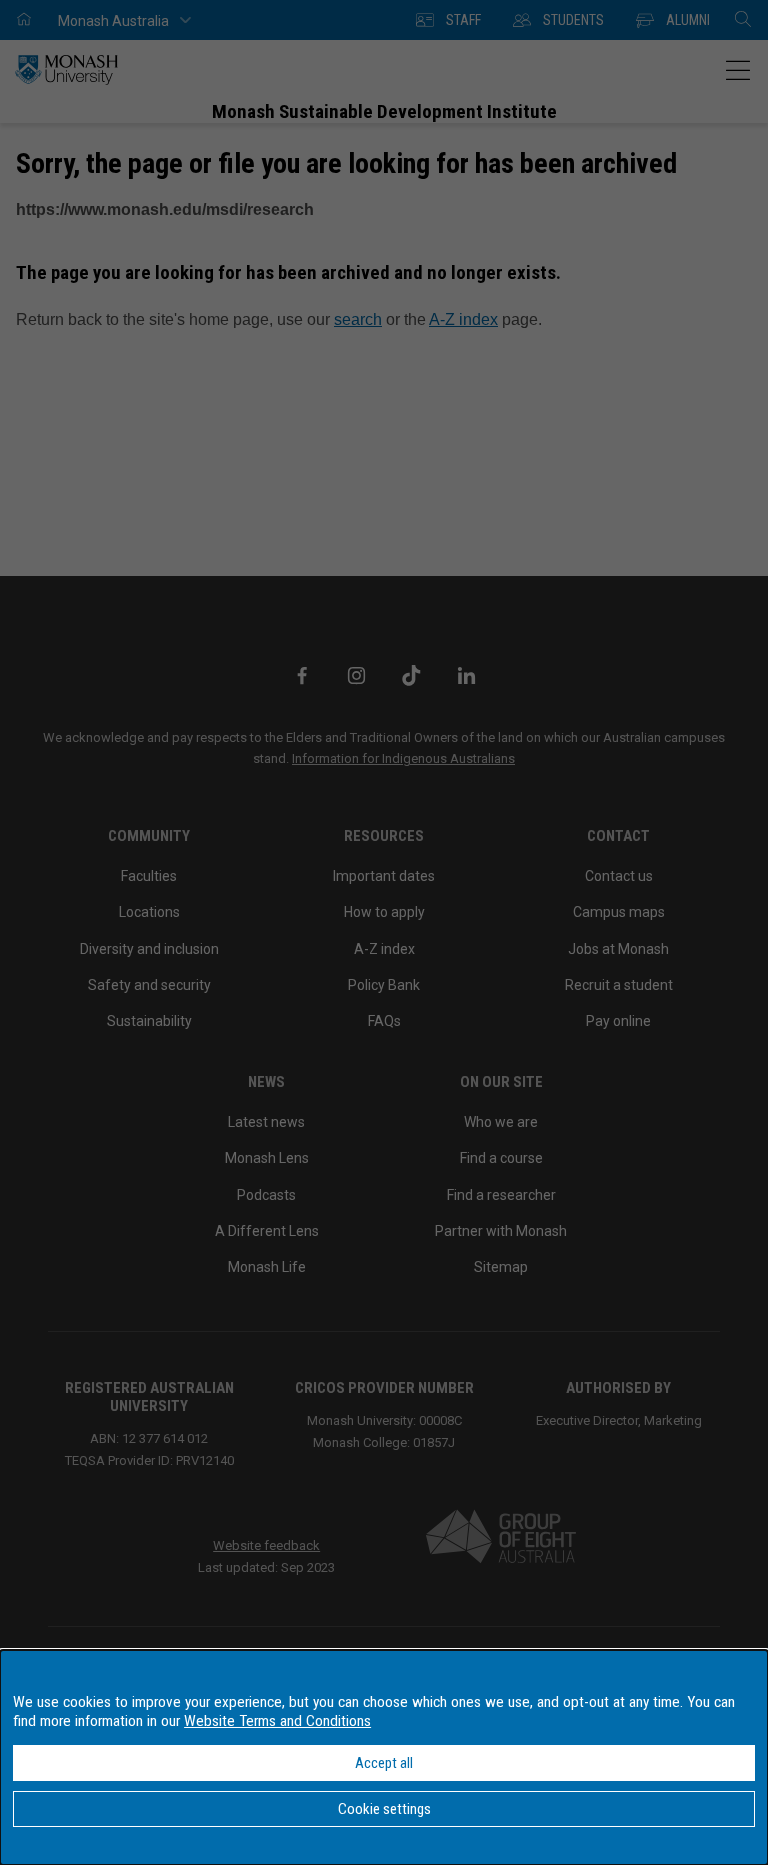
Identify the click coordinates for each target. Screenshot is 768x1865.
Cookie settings (384, 1809)
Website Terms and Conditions (277, 1721)
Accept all (384, 1763)
